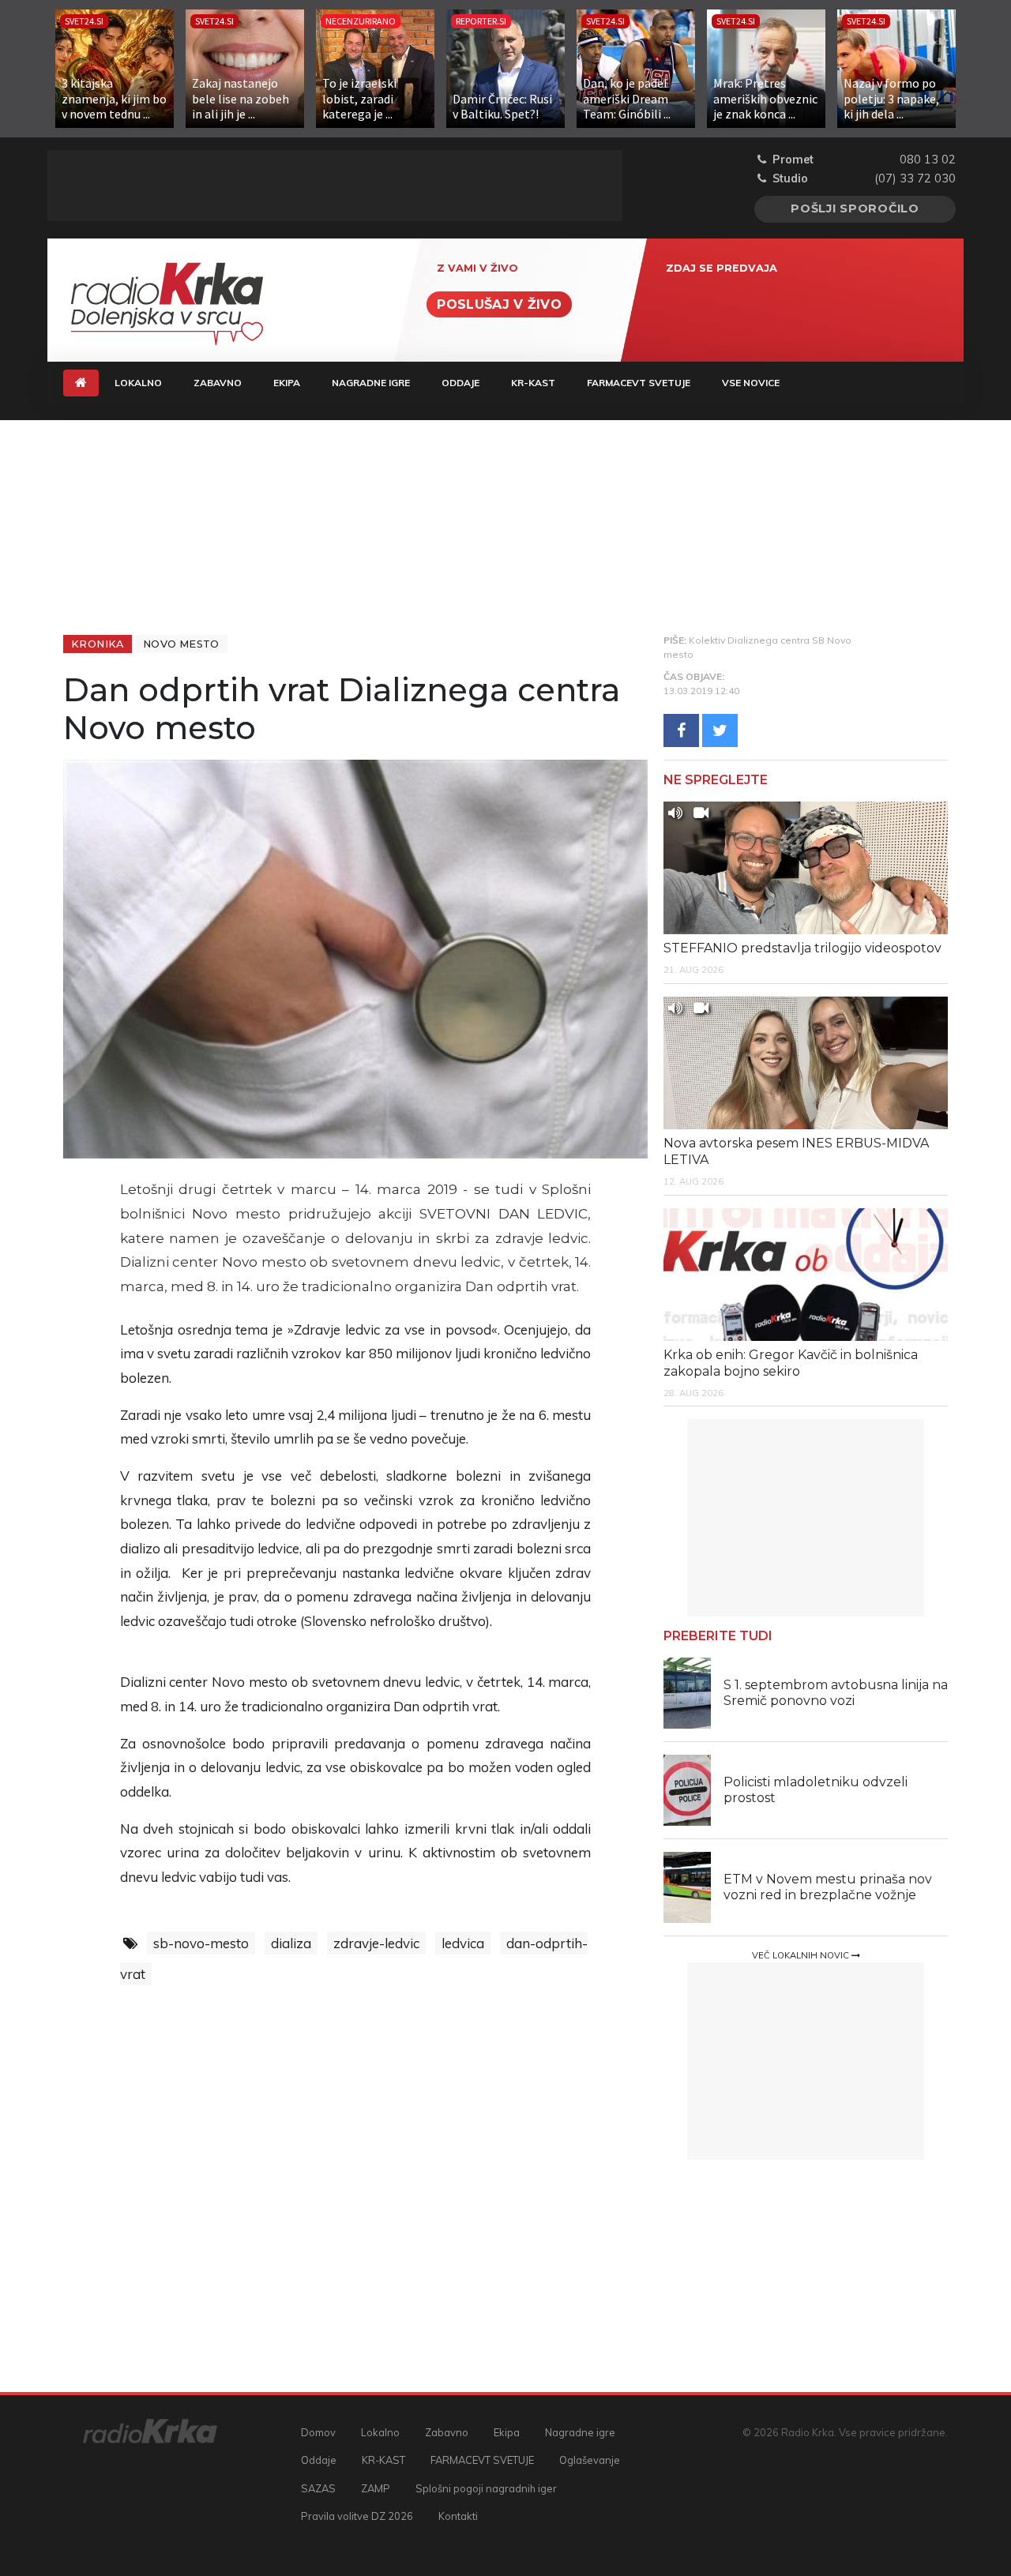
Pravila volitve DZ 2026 (357, 2516)
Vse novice (751, 383)
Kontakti (458, 2516)
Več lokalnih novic (802, 1955)
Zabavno (218, 383)
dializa (291, 1943)
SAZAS (318, 2488)
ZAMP (376, 2488)
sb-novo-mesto (201, 1943)
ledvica (463, 1943)
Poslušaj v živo (499, 304)
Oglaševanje (590, 2460)
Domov (318, 2432)
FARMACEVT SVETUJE (639, 383)
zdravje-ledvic (376, 1943)
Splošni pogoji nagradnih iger (486, 2488)
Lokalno (138, 383)
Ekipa (287, 383)
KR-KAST (533, 383)
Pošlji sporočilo (855, 208)
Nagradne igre (371, 383)
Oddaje (460, 383)
